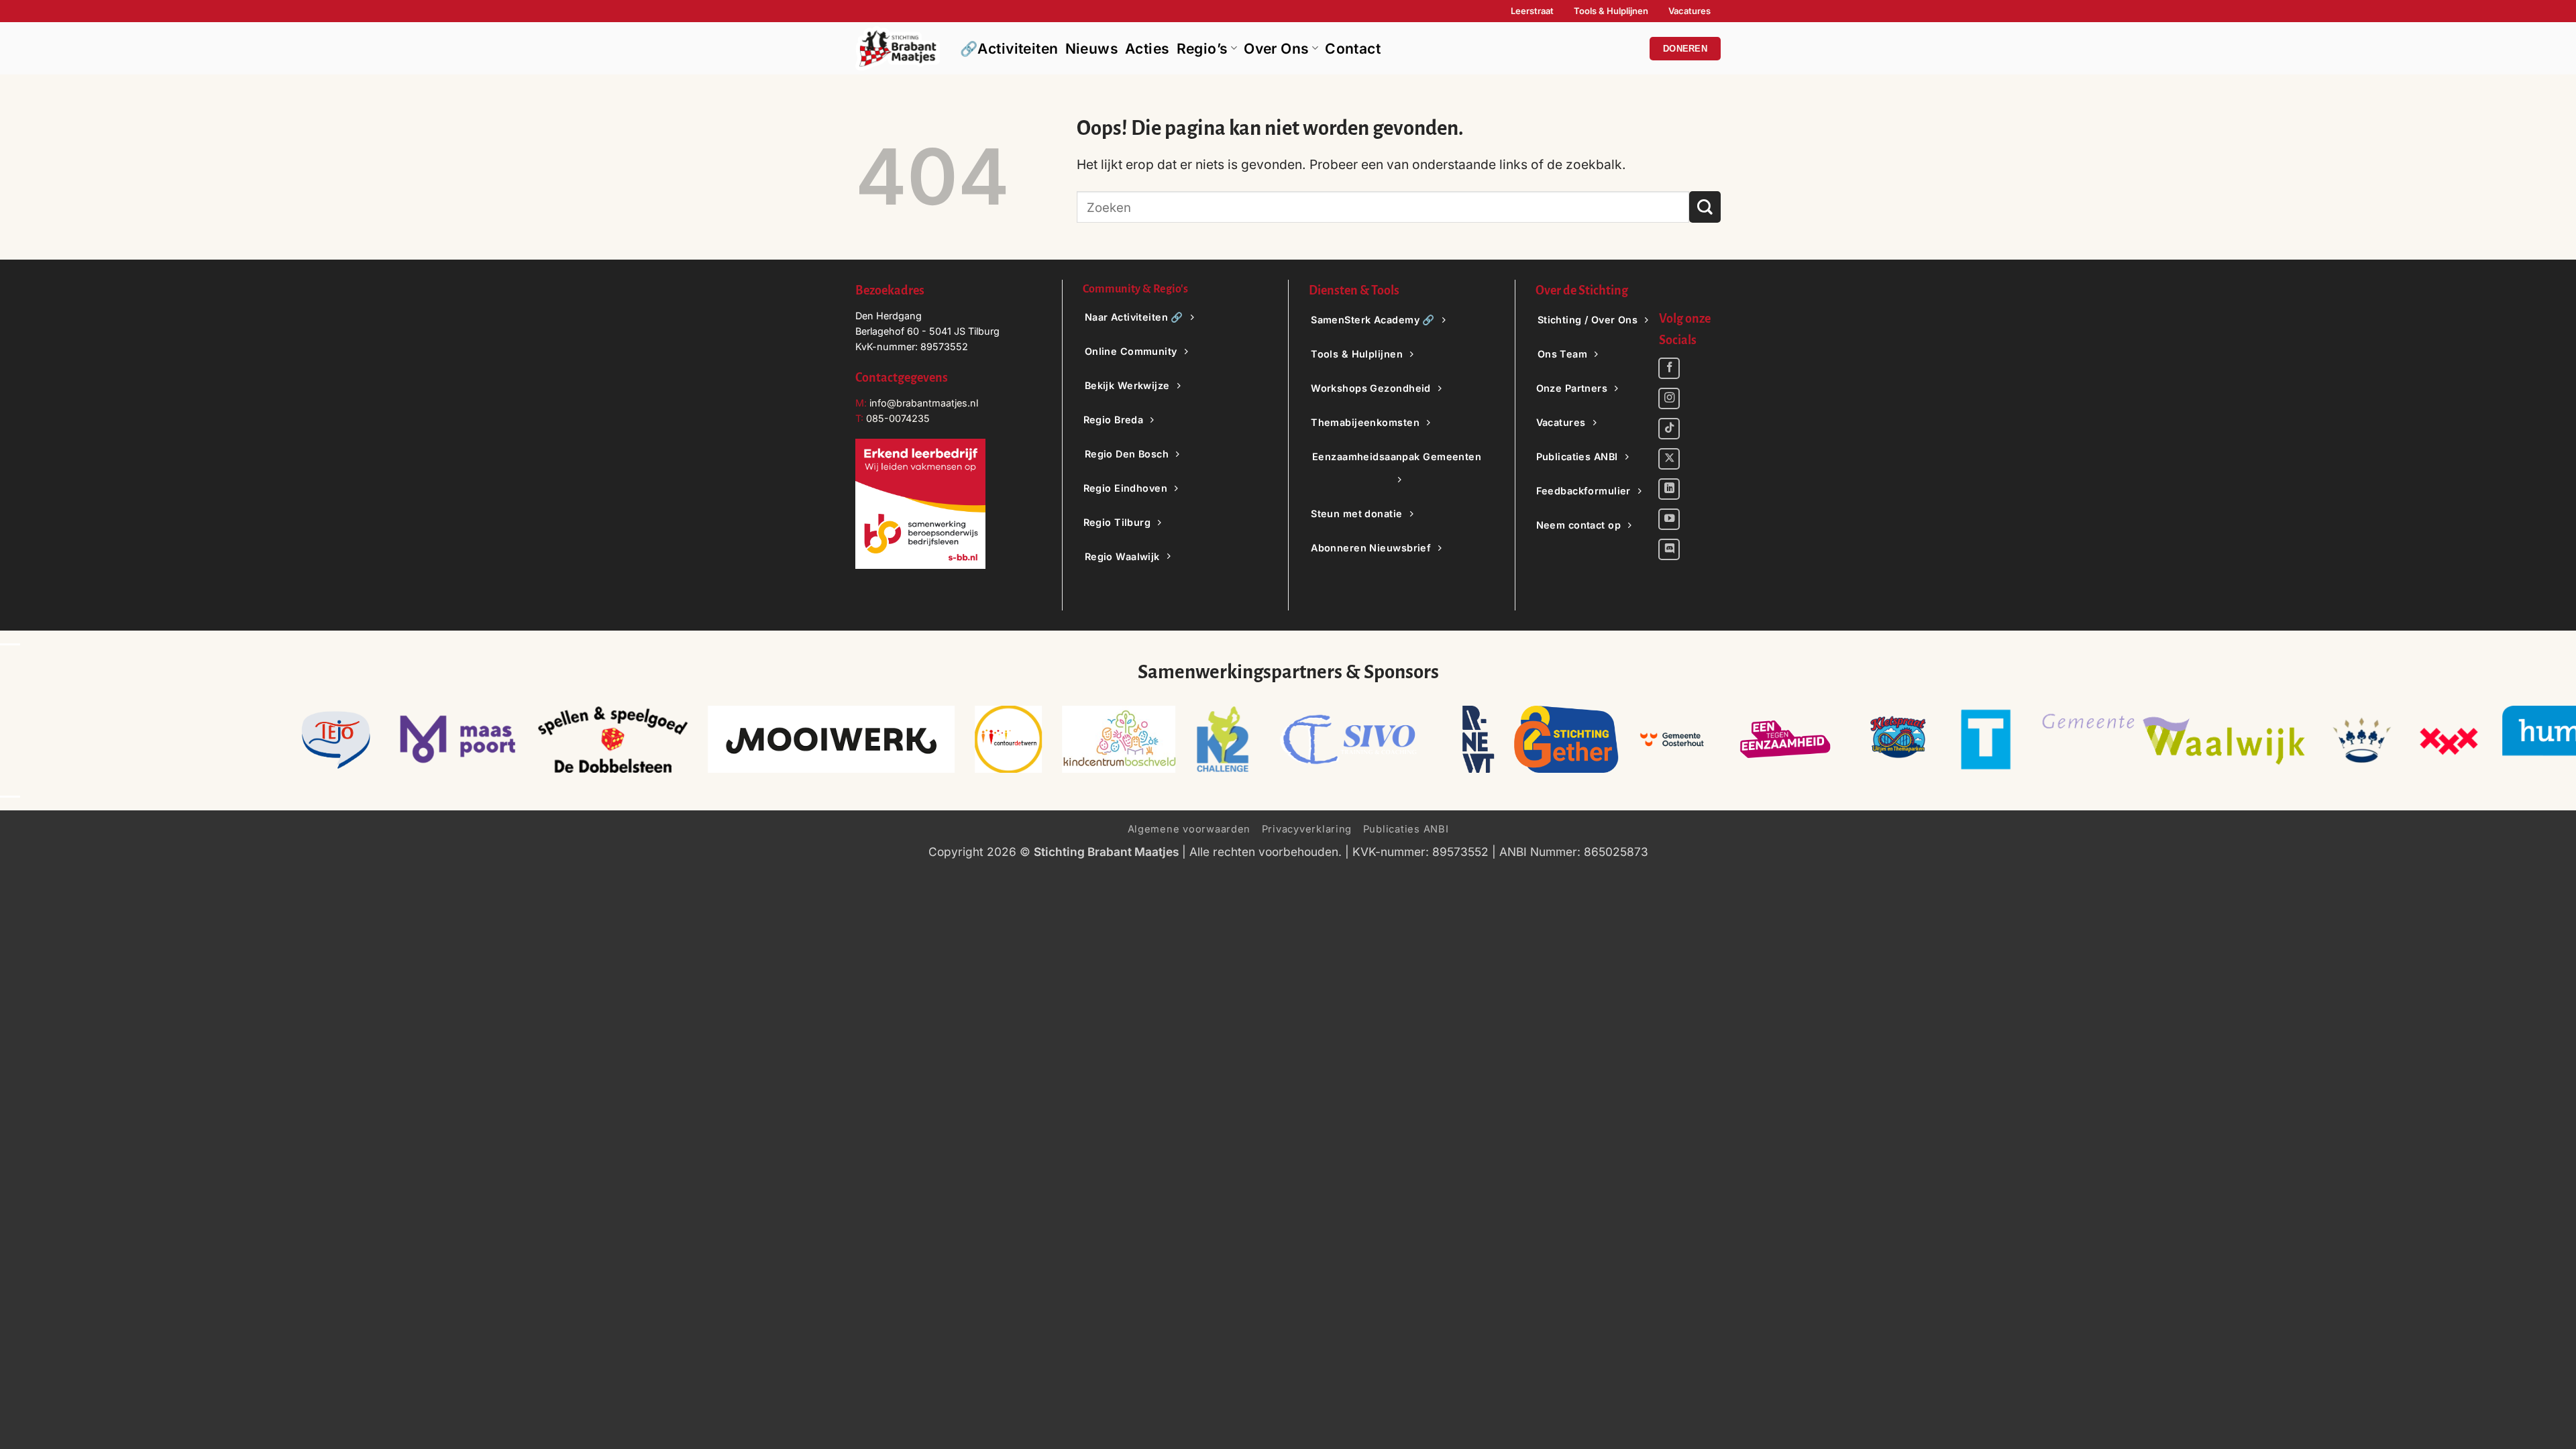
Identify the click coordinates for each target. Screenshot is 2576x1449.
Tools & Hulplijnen (1611, 11)
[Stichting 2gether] (1566, 739)
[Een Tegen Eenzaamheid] (1784, 739)
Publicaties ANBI (1406, 829)
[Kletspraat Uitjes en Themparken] (1898, 739)
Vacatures (1689, 11)
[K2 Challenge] (1222, 739)
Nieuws (1092, 49)
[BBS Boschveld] (1118, 739)
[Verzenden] (1705, 207)
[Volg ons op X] (1669, 459)
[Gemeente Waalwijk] (2173, 739)
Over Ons (1276, 49)
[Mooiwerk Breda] (831, 739)
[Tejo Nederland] (336, 739)
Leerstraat (1532, 11)
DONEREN (1685, 49)
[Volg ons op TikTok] (1669, 429)
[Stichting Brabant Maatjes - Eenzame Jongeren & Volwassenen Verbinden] (898, 48)
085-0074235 (898, 418)
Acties (1147, 49)
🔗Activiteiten (1009, 49)
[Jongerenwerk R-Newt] (1478, 739)
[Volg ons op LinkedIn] (1669, 489)
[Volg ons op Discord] (1669, 549)
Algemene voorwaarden (1189, 829)
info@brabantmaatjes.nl (922, 403)
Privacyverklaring (1307, 829)
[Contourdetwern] (1008, 739)
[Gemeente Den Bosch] (2361, 739)
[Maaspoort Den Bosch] (458, 739)
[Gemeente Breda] (2448, 739)
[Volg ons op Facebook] (1669, 368)
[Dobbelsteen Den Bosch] (612, 739)
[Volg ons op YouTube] (1669, 519)
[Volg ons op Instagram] (1669, 398)
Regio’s (1202, 49)
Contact (1353, 49)
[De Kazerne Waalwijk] (1355, 739)
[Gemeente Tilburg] (1985, 739)
